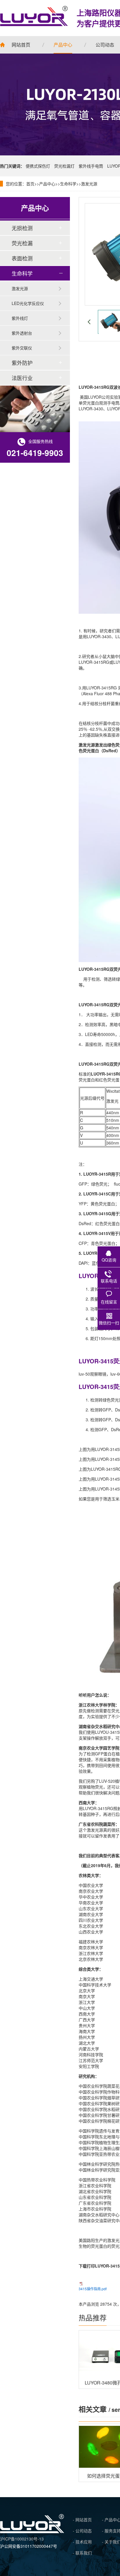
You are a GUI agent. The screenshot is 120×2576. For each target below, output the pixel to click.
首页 (30, 184)
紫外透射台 (22, 333)
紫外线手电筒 (91, 166)
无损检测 (22, 228)
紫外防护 (22, 363)
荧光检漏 (22, 243)
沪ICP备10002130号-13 (22, 2539)
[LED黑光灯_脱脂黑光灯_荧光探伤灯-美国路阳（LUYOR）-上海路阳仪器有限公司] (32, 2531)
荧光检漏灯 (64, 166)
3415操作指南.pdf (93, 2289)
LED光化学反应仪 (28, 303)
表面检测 (22, 258)
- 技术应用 (82, 2542)
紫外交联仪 (22, 348)
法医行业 (22, 378)
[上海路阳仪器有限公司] (34, 16)
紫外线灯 (20, 318)
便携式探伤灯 (38, 166)
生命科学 (68, 184)
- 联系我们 (82, 2553)
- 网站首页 (82, 2520)
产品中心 (47, 184)
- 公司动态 (82, 2531)
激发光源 (89, 184)
